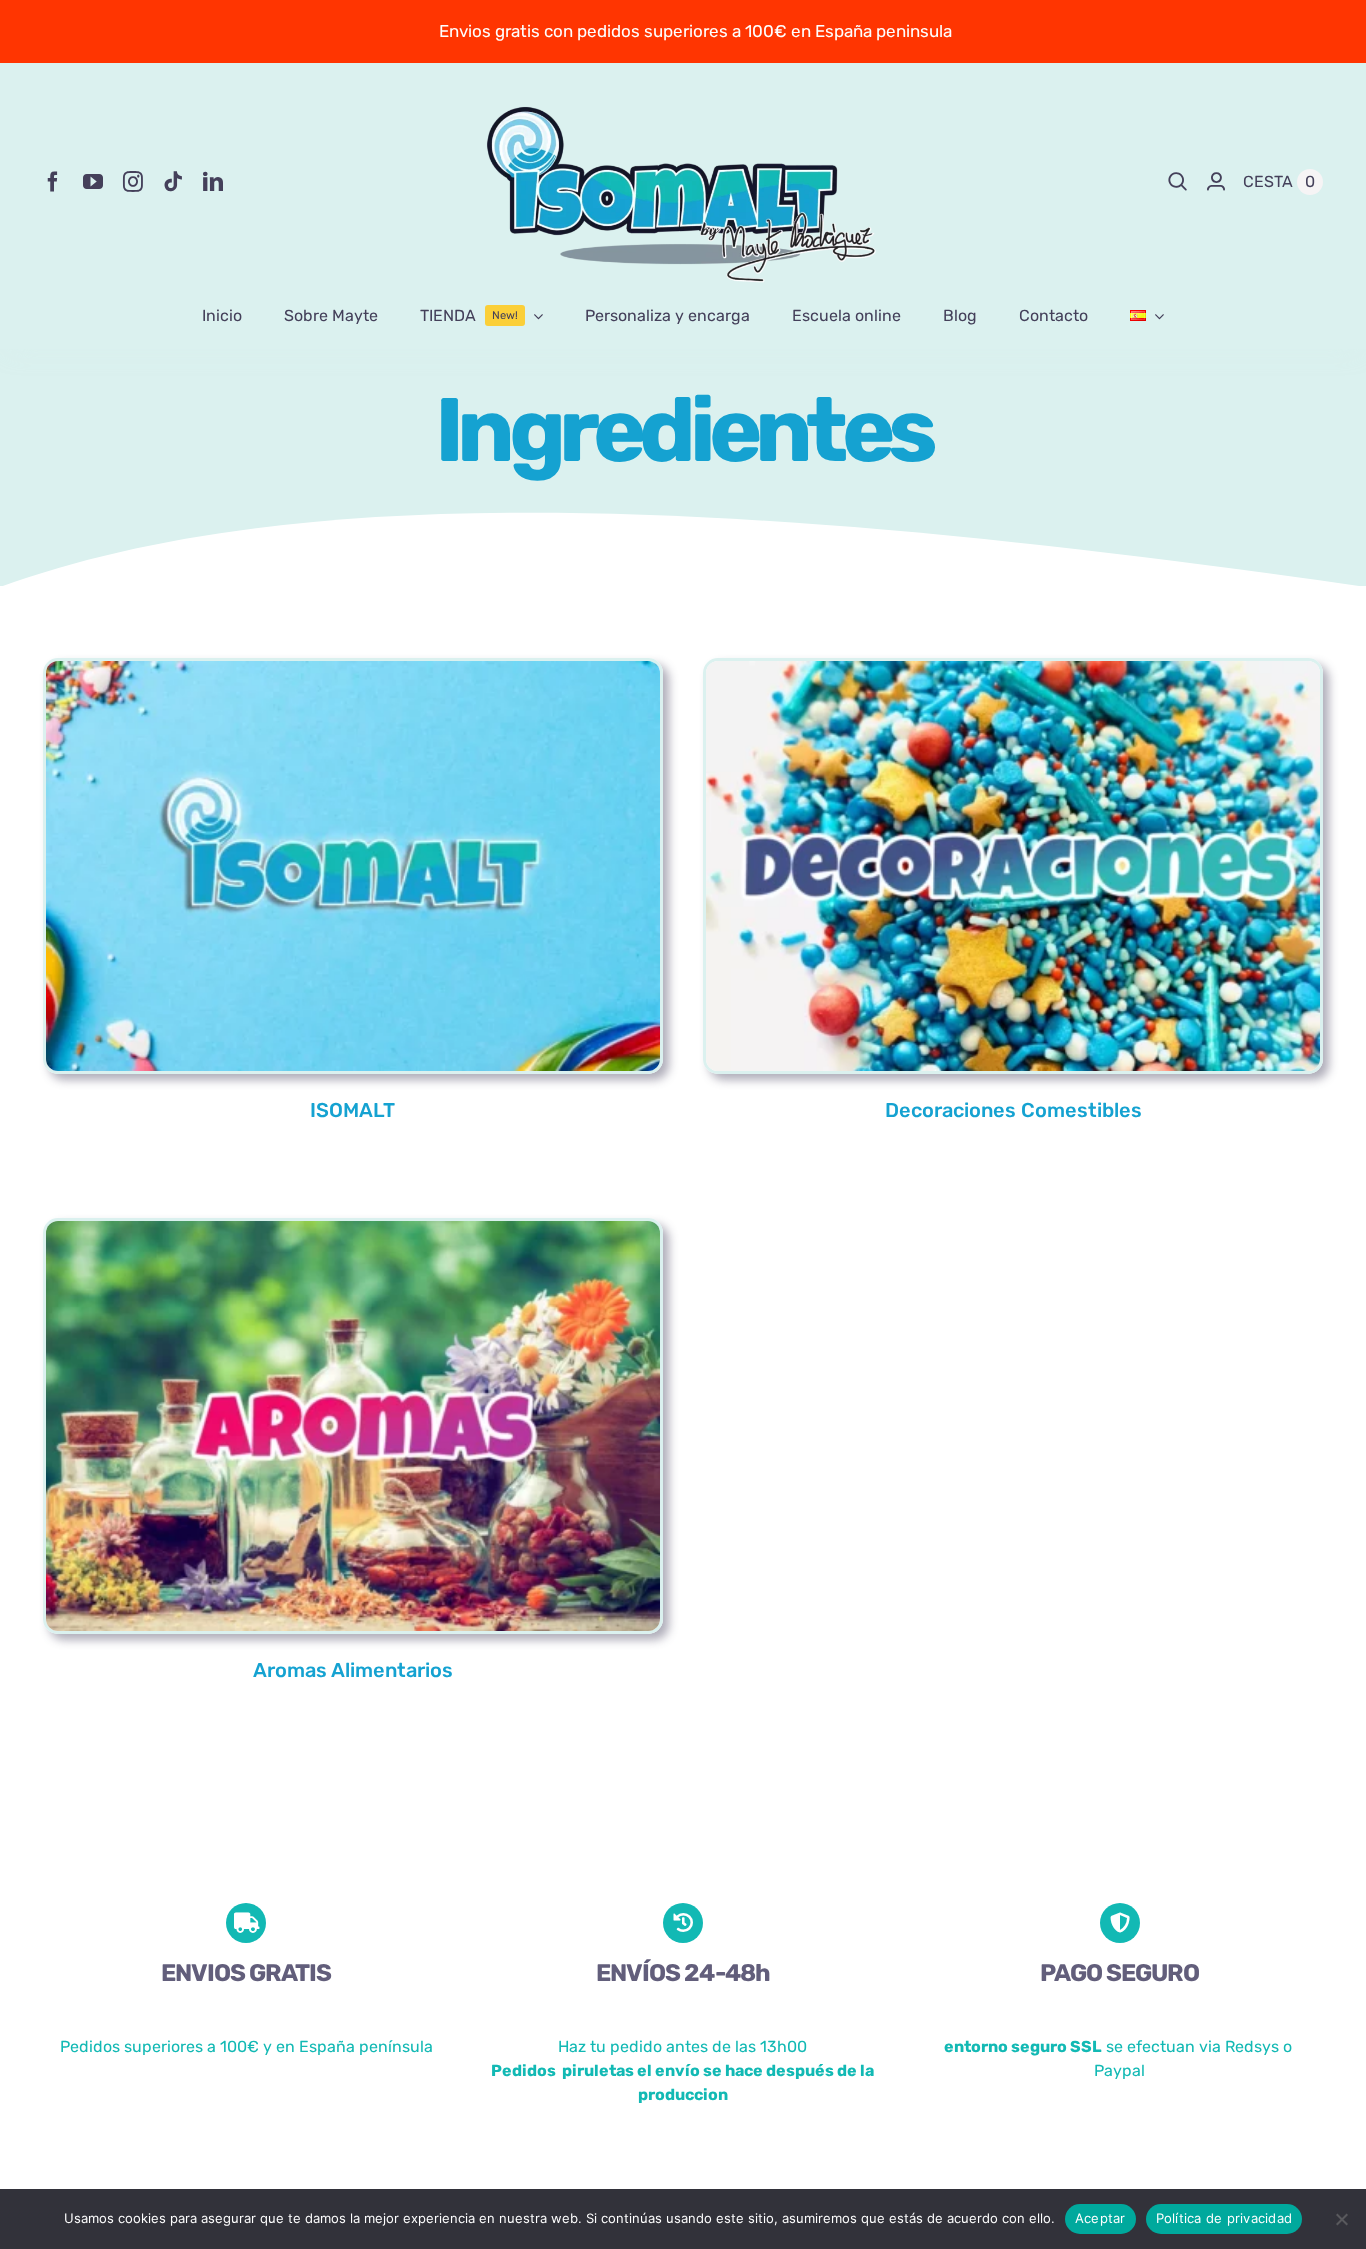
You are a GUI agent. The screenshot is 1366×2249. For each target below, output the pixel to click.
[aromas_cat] (353, 1230)
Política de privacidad (1224, 2218)
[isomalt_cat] (353, 671)
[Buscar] (1178, 182)
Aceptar (1100, 2218)
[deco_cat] (1013, 671)
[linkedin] (213, 182)
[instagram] (133, 182)
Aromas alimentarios (353, 1670)
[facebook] (53, 182)
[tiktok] (173, 182)
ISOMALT (352, 1110)
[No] (1341, 2219)
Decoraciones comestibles (1013, 1110)
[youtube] (93, 182)
